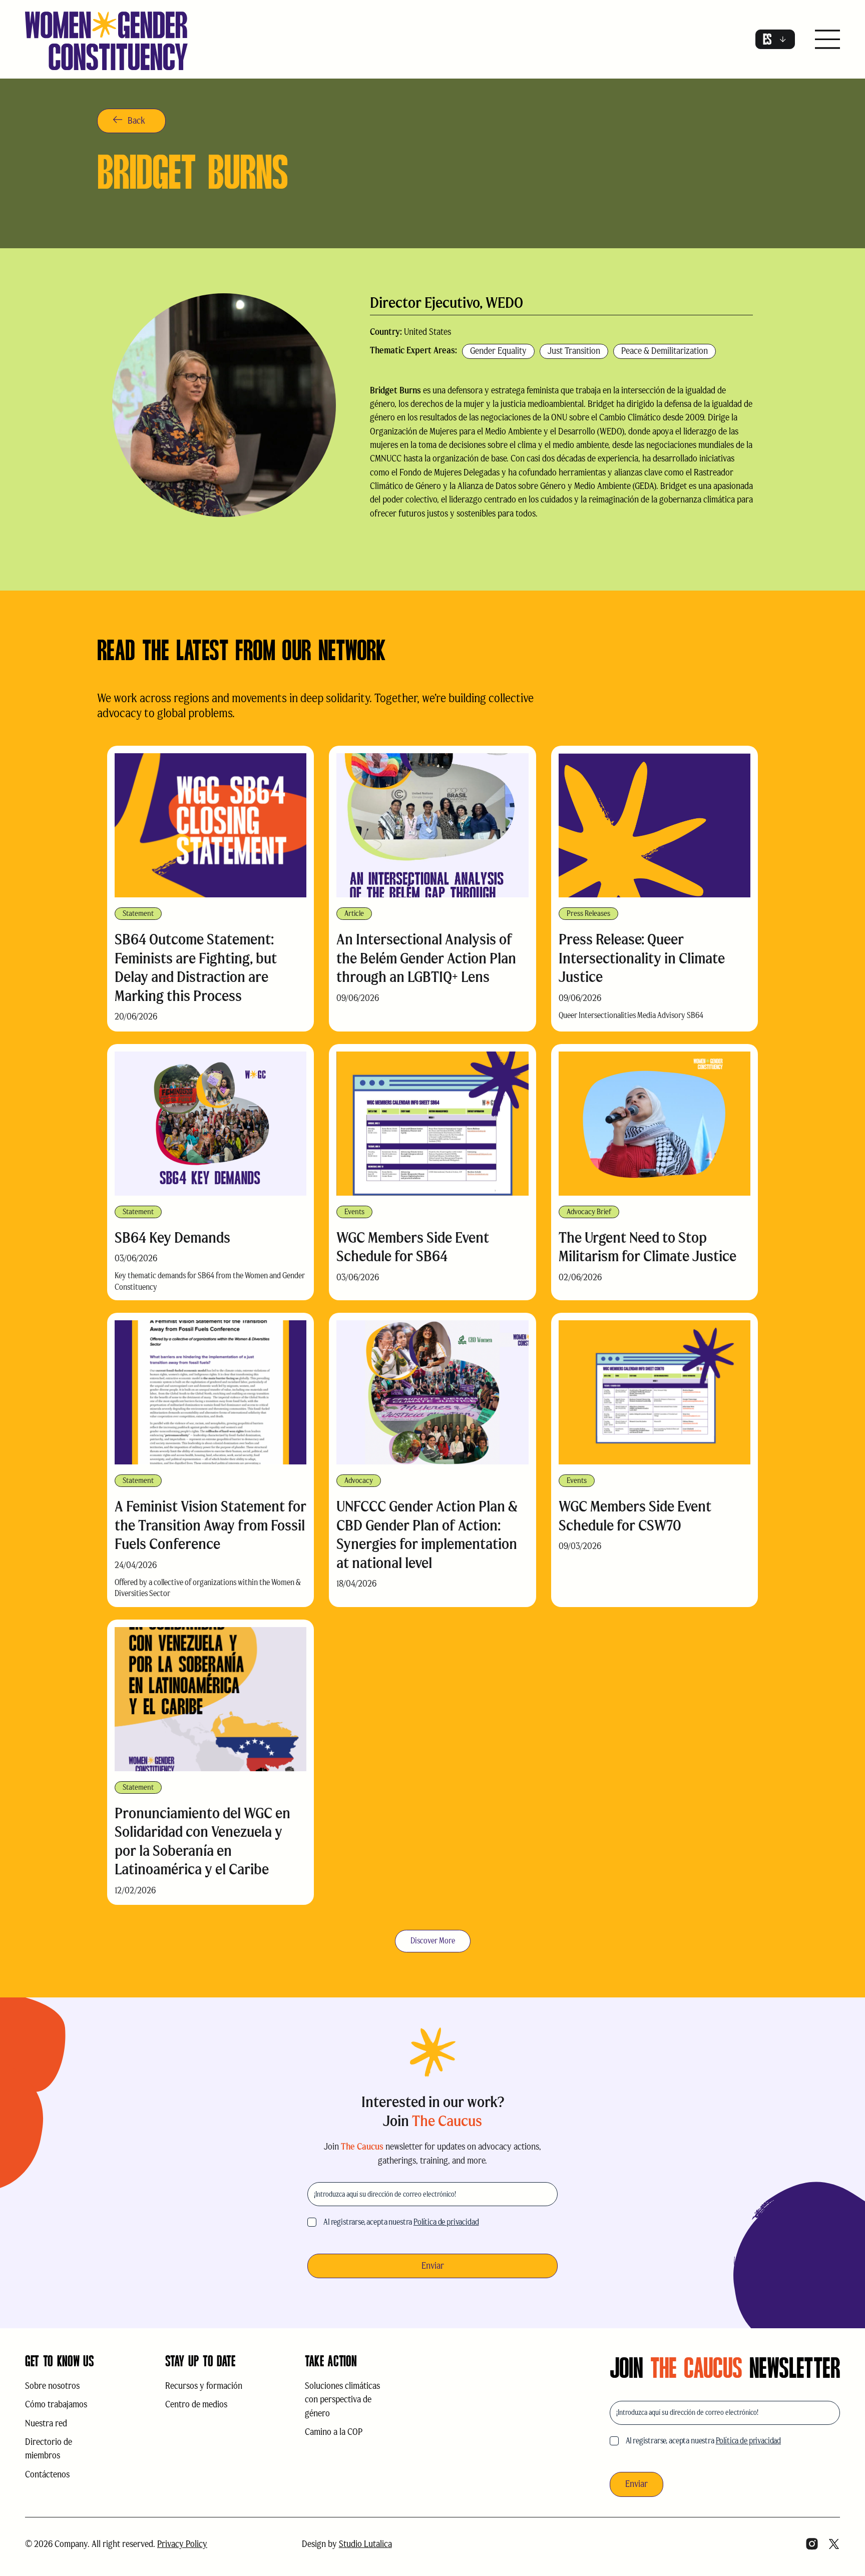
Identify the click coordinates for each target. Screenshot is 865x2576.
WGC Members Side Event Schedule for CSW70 (635, 1516)
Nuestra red (46, 2423)
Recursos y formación (204, 2386)
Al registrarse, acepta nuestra (401, 2222)
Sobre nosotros (52, 2386)
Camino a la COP (334, 2432)
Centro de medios (196, 2404)
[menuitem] (775, 39)
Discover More (433, 1941)
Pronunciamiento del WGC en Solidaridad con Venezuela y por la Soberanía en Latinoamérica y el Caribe (202, 1841)
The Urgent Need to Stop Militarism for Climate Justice (647, 1247)
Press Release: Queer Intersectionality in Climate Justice (642, 958)
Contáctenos (47, 2474)
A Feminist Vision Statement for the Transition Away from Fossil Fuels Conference (210, 1525)
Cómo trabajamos (56, 2404)
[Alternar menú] (827, 40)
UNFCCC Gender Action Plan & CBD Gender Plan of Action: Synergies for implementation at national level (427, 1534)
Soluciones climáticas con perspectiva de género (342, 2400)
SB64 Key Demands (172, 1237)
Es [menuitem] (767, 40)
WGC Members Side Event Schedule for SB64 (413, 1247)
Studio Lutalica (365, 2544)
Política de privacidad (446, 2222)
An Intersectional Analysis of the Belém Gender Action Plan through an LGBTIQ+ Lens (426, 958)
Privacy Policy (182, 2544)
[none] (775, 39)
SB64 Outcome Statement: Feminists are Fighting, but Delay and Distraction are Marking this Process (196, 967)
